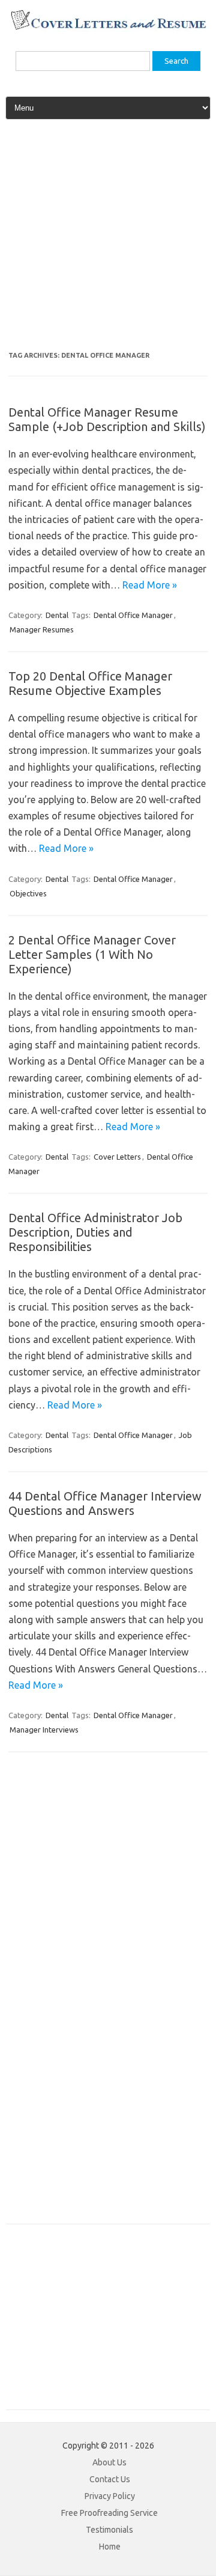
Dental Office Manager (133, 615)
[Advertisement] (108, 240)
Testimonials (109, 2530)
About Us (109, 2462)
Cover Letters (117, 1157)
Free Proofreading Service (109, 2513)
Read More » (150, 585)
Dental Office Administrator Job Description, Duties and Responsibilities (95, 1232)
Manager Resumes (42, 629)
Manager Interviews (44, 1730)
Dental (57, 615)
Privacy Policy (110, 2496)
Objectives (28, 893)
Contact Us (110, 2479)
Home (110, 2547)
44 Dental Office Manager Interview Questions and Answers (105, 1503)
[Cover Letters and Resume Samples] (108, 28)
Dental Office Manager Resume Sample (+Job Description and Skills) (107, 419)
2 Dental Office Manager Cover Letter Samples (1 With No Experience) (92, 954)
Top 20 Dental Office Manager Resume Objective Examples (90, 683)
